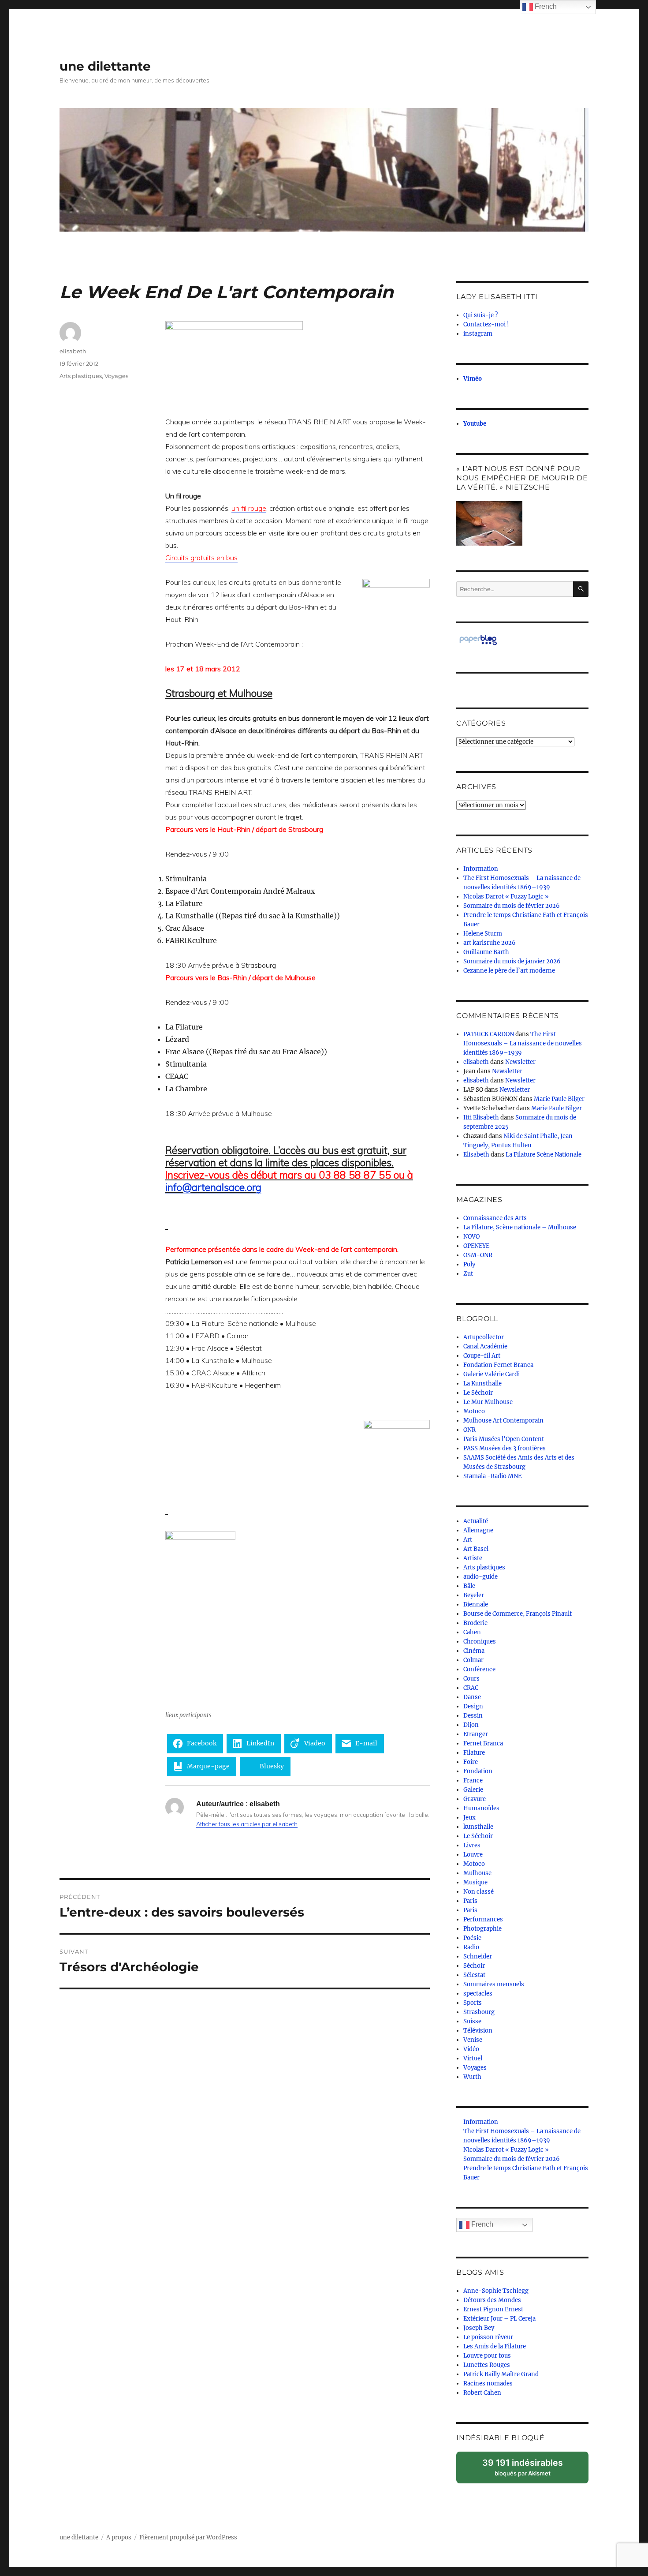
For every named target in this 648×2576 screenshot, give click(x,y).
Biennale (476, 1604)
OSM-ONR (478, 1255)
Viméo (473, 379)
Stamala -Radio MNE (492, 1476)
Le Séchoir (478, 1393)
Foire (471, 1762)
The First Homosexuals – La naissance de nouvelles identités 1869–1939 (523, 1043)
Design (473, 1706)
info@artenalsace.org (213, 1187)
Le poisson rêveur (488, 2337)
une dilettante (105, 66)
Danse (472, 1697)
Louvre (473, 1855)
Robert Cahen (482, 2393)
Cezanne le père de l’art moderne (509, 971)
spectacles (478, 1994)
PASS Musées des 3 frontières (505, 1448)
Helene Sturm (483, 934)
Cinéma (474, 1651)
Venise (473, 2040)
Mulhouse (477, 1873)
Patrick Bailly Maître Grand (501, 2374)
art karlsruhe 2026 (490, 943)
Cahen (472, 1632)
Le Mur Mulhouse (488, 1402)
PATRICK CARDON (489, 1034)
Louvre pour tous (487, 2356)
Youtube (475, 424)
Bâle (469, 1586)
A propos (119, 2537)
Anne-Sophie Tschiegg (496, 2291)
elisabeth (73, 351)
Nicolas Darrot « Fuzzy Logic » (506, 897)
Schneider (478, 1956)
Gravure (475, 1799)
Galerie (473, 1790)
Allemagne (478, 1530)
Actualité (476, 1521)
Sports (473, 2003)
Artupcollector (484, 1337)
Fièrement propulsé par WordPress (188, 2537)
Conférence (479, 1669)
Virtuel (473, 2058)
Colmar (473, 1660)
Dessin (473, 1716)
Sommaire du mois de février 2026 (512, 906)
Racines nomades (488, 2383)
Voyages (116, 376)
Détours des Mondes (492, 2300)
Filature (474, 1753)
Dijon (471, 1725)
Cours (471, 1679)
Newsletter (520, 1062)
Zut (468, 1274)
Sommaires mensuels (494, 1984)
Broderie (475, 1623)
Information (481, 869)
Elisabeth (476, 1155)
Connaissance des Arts (495, 1218)
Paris (470, 1901)
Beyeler (474, 1595)
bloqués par (527, 2470)
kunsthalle (478, 1827)
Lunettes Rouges (487, 2365)
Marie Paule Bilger (559, 1099)
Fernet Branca (483, 1743)
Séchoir (474, 1966)
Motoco (474, 1411)
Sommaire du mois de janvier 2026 (512, 961)
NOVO (471, 1237)
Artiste (473, 1558)
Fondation (478, 1771)
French (481, 2224)
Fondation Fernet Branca (498, 1365)
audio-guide (480, 1577)
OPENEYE (476, 1246)
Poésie (472, 1938)
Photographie (482, 1929)
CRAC (471, 1688)
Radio (471, 1947)
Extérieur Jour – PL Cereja (499, 2319)
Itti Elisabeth (481, 1118)
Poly (469, 1264)
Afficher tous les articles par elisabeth (247, 1824)
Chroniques (480, 1642)
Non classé (479, 1892)
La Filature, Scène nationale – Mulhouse (520, 1227)
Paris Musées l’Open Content (504, 1439)
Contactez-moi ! (486, 324)
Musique (475, 1882)
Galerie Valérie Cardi (492, 1374)
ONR (469, 1430)
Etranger (476, 1734)
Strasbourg (479, 2012)
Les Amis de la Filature (495, 2346)
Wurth (472, 2077)
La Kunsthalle (482, 1383)
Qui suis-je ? (480, 315)
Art (468, 1540)
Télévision (478, 2031)
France (473, 1780)
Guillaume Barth (486, 952)
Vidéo (471, 2049)
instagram (478, 334)
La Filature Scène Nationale (544, 1155)
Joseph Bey (479, 2328)
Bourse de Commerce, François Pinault (518, 1614)
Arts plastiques (81, 376)
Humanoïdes (481, 1808)
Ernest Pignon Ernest (493, 2309)
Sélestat (474, 1975)
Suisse (472, 2021)
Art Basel (476, 1549)
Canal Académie (485, 1346)
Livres (472, 1845)
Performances (483, 1919)
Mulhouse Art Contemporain (503, 1421)
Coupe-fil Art (482, 1356)
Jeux (469, 1818)
